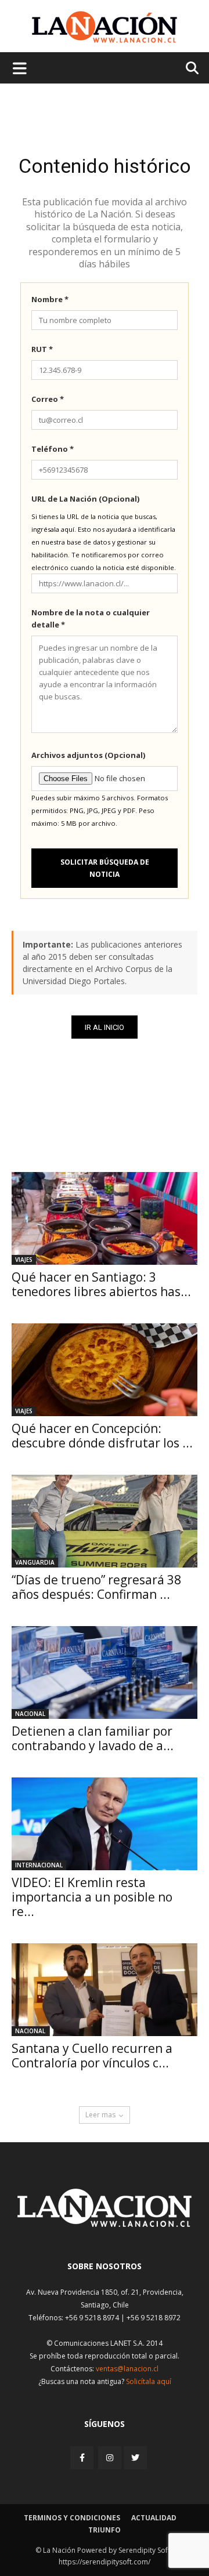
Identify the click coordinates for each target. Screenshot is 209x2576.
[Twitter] (135, 2458)
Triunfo (105, 2530)
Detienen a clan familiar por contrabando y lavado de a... (93, 1738)
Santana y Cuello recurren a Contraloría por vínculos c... (92, 2056)
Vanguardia (35, 1562)
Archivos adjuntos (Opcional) (88, 755)
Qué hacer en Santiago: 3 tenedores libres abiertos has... (101, 1284)
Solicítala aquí (149, 2381)
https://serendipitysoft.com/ (105, 2562)
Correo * (48, 399)
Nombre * (50, 299)
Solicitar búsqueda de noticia (105, 868)
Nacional (30, 1714)
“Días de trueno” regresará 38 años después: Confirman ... (96, 1587)
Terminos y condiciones (72, 2518)
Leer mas (100, 2115)
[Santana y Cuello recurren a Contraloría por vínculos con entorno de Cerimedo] (105, 1990)
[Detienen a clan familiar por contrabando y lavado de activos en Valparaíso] (105, 1672)
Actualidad (154, 2518)
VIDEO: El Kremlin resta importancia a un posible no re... (92, 1897)
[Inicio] (105, 2224)
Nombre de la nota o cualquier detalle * (91, 618)
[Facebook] (83, 2457)
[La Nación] (105, 27)
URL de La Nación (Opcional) (85, 499)
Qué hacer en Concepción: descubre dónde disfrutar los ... (102, 1436)
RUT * (42, 349)
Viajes (24, 1260)
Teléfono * (53, 449)
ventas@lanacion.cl (127, 2369)
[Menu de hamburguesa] (20, 68)
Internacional (39, 1865)
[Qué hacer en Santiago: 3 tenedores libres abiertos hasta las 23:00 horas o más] (105, 1218)
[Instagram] (110, 2457)
